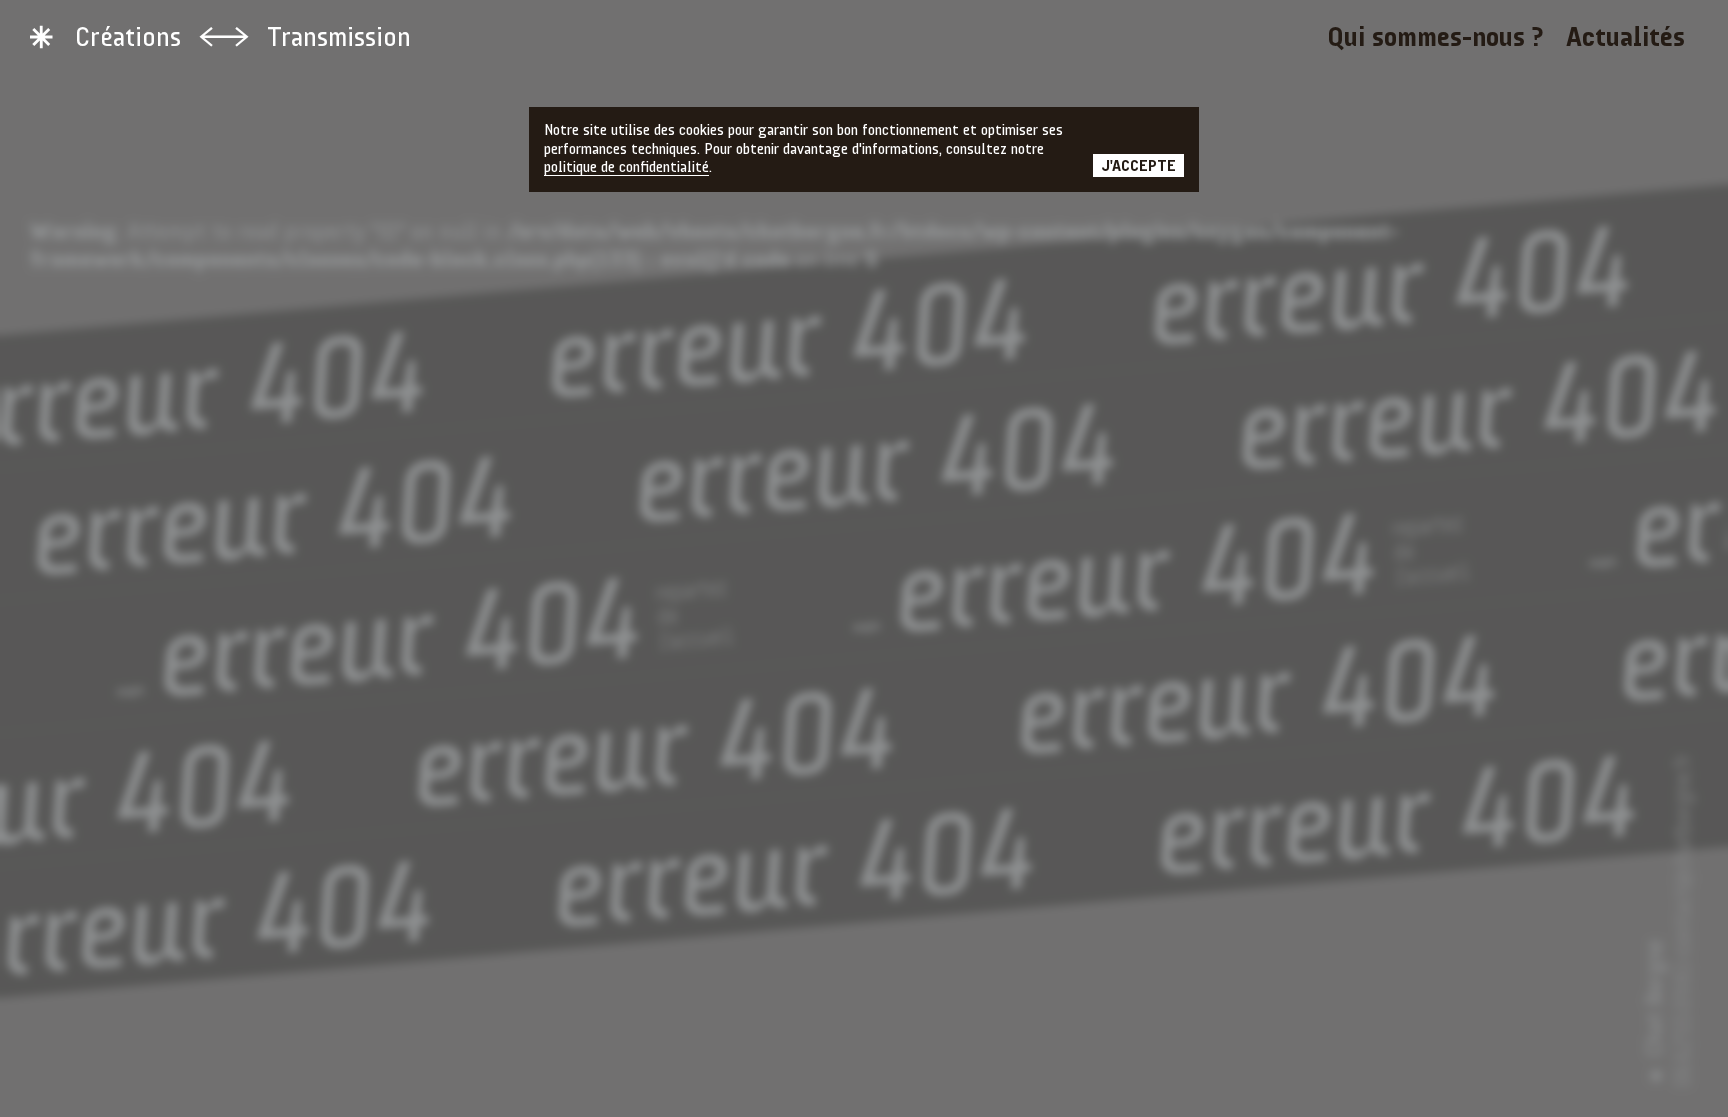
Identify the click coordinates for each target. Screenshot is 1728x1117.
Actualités (1625, 39)
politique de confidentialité (626, 168)
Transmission (339, 39)
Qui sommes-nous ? (1435, 39)
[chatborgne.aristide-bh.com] (41, 37)
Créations (128, 39)
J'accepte (1138, 167)
